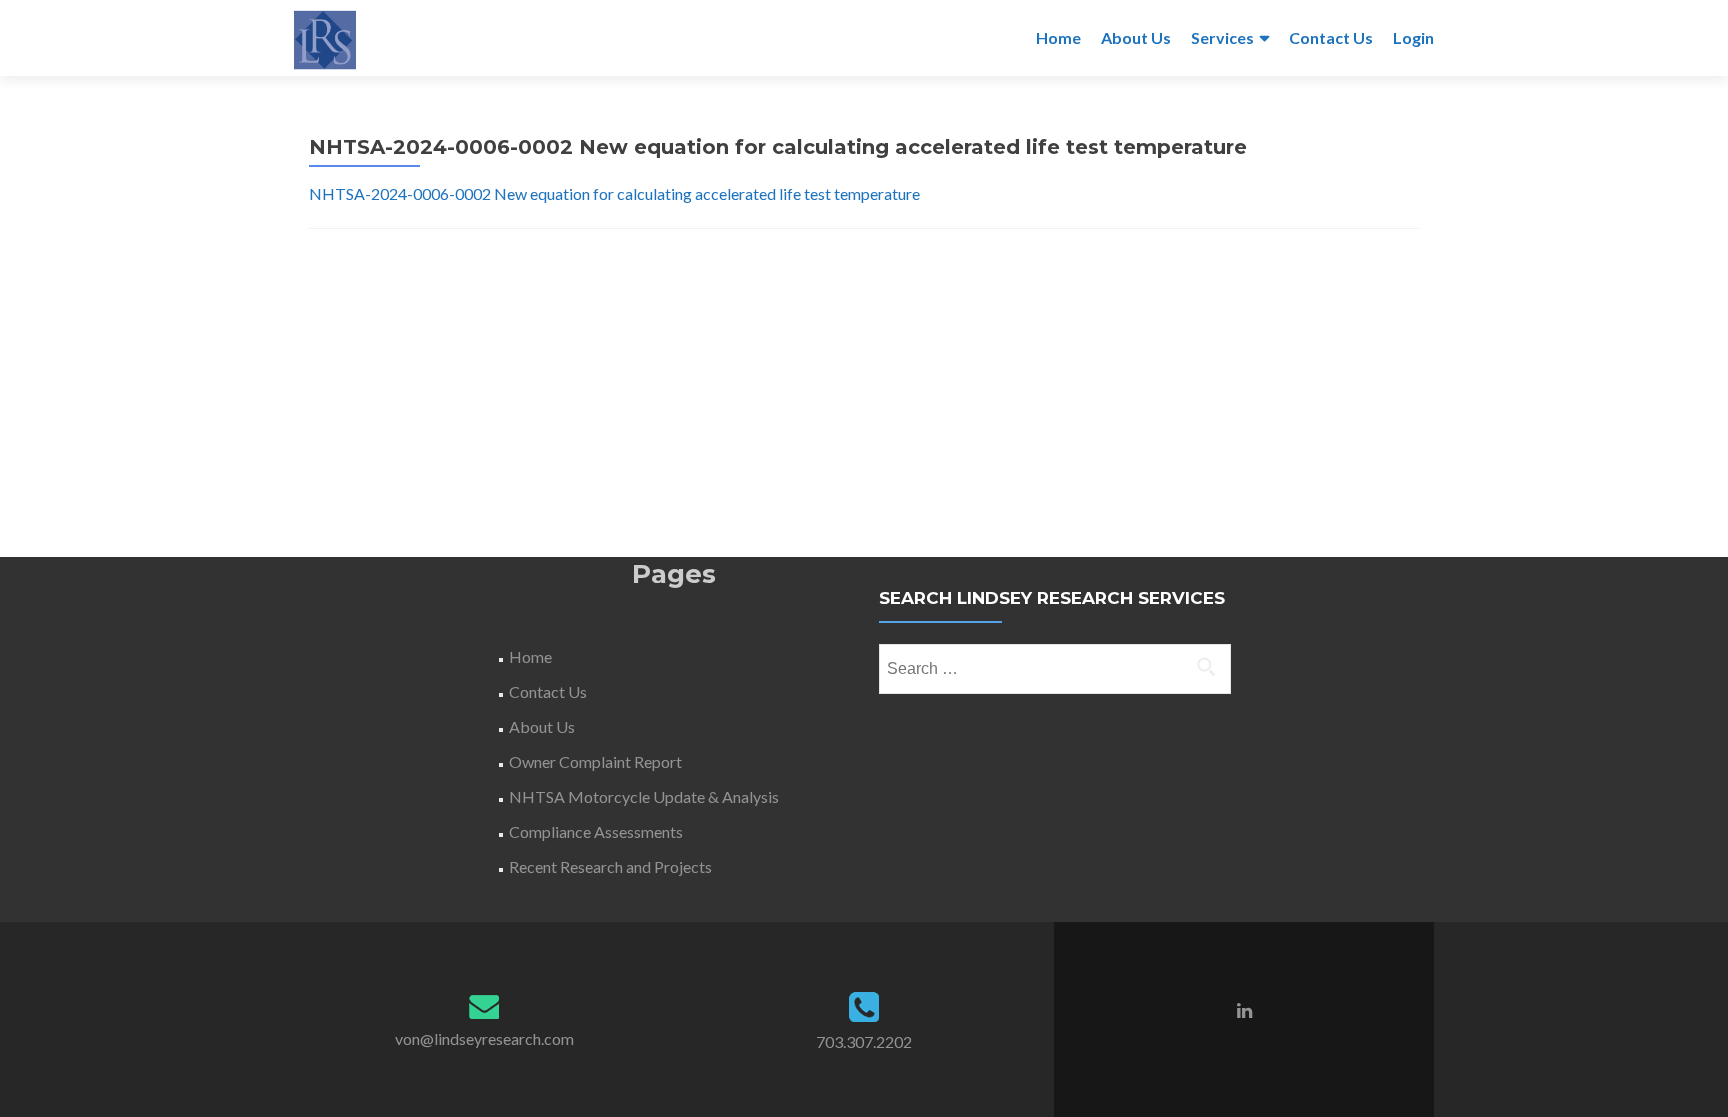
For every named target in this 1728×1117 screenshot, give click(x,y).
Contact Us (1331, 37)
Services (1222, 37)
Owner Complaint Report (595, 761)
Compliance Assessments (596, 831)
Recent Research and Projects (610, 866)
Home (1058, 37)
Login (1413, 37)
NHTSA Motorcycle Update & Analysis (644, 796)
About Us (1136, 37)
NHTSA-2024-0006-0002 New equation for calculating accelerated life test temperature (614, 193)
